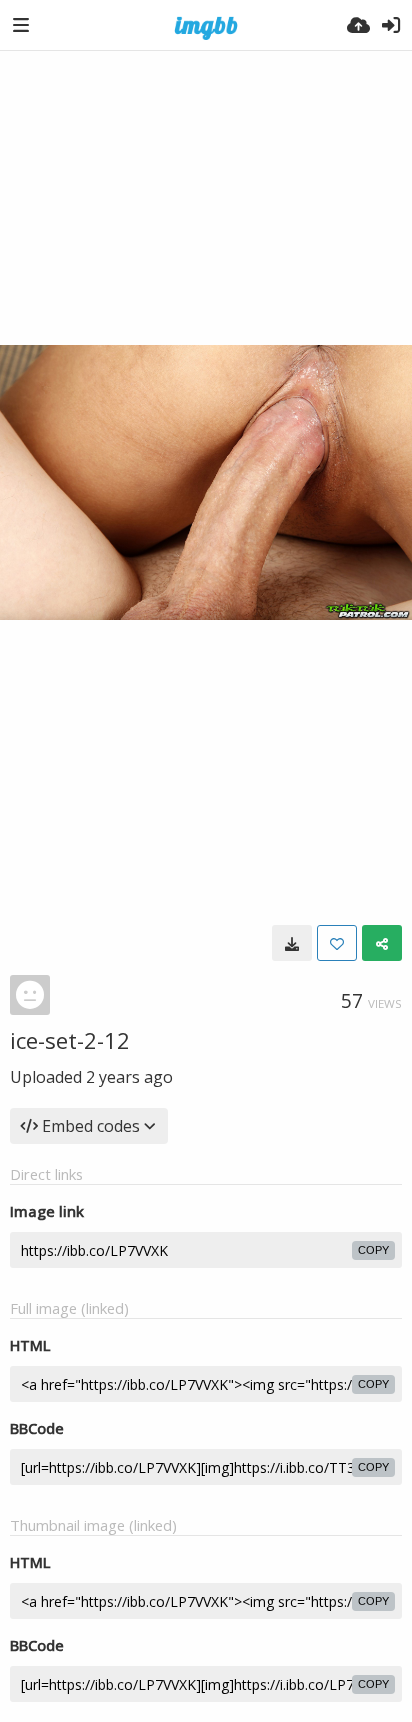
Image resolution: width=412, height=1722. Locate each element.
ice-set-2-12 (70, 1040)
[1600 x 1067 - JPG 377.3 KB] (292, 943)
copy (373, 1250)
